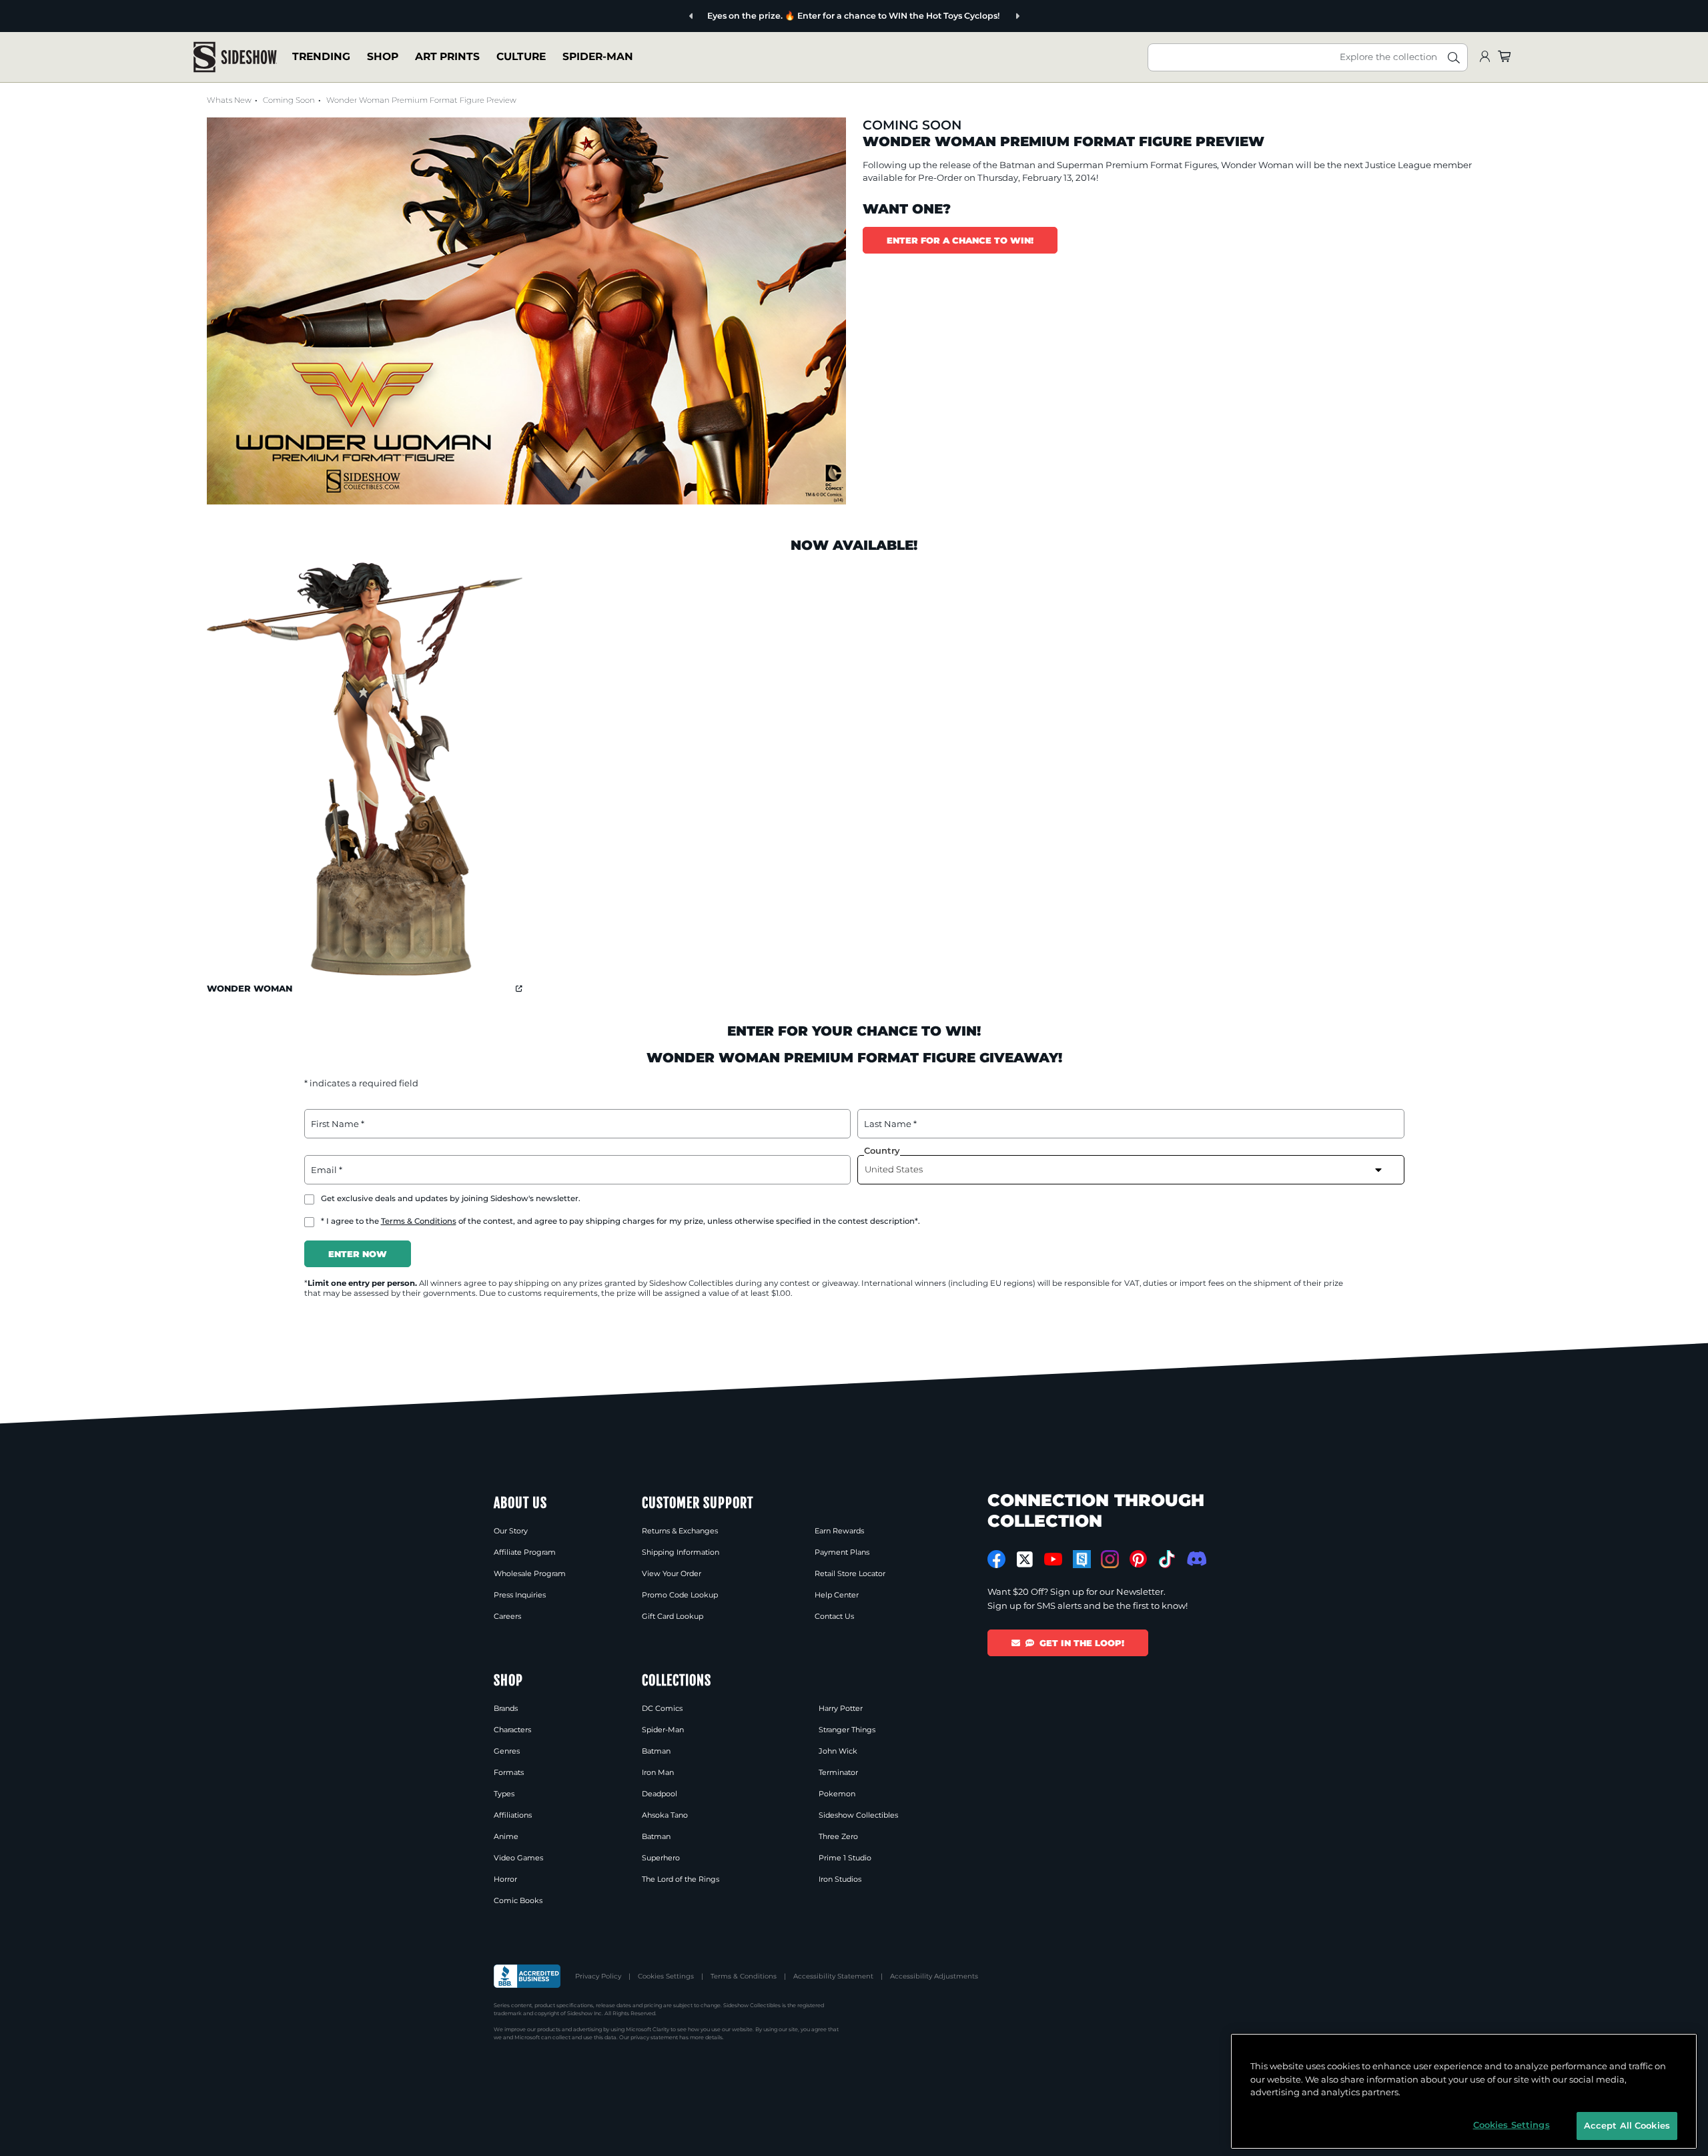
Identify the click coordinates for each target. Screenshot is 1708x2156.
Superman (1080, 165)
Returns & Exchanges (680, 1531)
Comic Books (518, 1900)
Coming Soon (289, 100)
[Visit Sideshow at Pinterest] (1139, 1559)
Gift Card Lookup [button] (673, 1616)
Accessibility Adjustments (934, 1976)
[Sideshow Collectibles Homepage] (235, 57)
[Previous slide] (692, 16)
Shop (383, 56)
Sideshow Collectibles (858, 1815)
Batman (1017, 165)
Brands (506, 1708)
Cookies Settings (666, 1976)
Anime (506, 1836)
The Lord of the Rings (681, 1879)
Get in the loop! (1082, 1643)
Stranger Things (847, 1730)
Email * (327, 1170)
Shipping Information (681, 1552)
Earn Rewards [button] (839, 1531)
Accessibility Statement (833, 1976)
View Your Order (672, 1573)
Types (504, 1794)
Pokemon (837, 1794)
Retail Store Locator (850, 1573)
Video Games (518, 1858)
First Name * (338, 1124)
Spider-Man (598, 56)
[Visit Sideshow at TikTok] (1167, 1559)
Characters (512, 1730)
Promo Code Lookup (680, 1595)
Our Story (511, 1531)
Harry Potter (841, 1708)
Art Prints (447, 56)
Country (882, 1150)
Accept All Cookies (1627, 2125)
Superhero (661, 1858)
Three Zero (838, 1836)
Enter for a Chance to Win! (960, 240)
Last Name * (890, 1124)
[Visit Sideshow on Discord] (1195, 1558)
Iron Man (658, 1772)
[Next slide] (1017, 16)
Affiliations (513, 1815)
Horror (505, 1879)
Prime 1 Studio (845, 1858)
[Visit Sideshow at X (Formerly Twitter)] (1025, 1559)
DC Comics (662, 1708)
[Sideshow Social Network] (1082, 1559)
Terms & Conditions (419, 1221)
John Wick (838, 1751)
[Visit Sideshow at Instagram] (1110, 1559)
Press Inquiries (520, 1595)
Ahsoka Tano (665, 1815)
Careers (507, 1616)
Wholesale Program (530, 1573)
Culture (521, 56)
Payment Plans (842, 1552)
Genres (507, 1751)
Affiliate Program (525, 1552)
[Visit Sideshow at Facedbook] (996, 1559)
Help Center (837, 1595)
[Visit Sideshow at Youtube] (1053, 1559)
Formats (509, 1772)
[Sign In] (1484, 57)
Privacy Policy (598, 1976)
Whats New (229, 100)
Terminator (838, 1772)
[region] (1464, 2091)
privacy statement (654, 2037)
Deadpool (660, 1794)
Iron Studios (840, 1879)
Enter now (358, 1254)
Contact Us (834, 1616)
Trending (321, 56)
